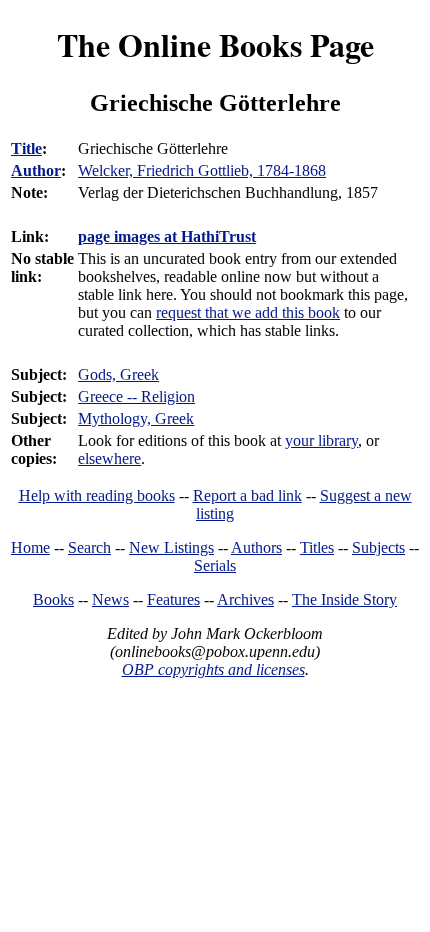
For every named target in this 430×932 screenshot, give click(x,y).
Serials (215, 565)
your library (321, 440)
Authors (256, 547)
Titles (317, 547)
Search (89, 547)
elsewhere (109, 458)
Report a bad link (247, 495)
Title (26, 148)
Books (53, 599)
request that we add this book (248, 312)
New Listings (171, 547)
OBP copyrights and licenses (213, 669)
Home (30, 547)
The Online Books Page (215, 44)
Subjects (378, 547)
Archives (245, 599)
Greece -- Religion (136, 396)
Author (36, 170)
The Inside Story (344, 599)
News (110, 599)
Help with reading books (97, 495)
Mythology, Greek (136, 418)
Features (173, 599)
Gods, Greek (118, 374)
